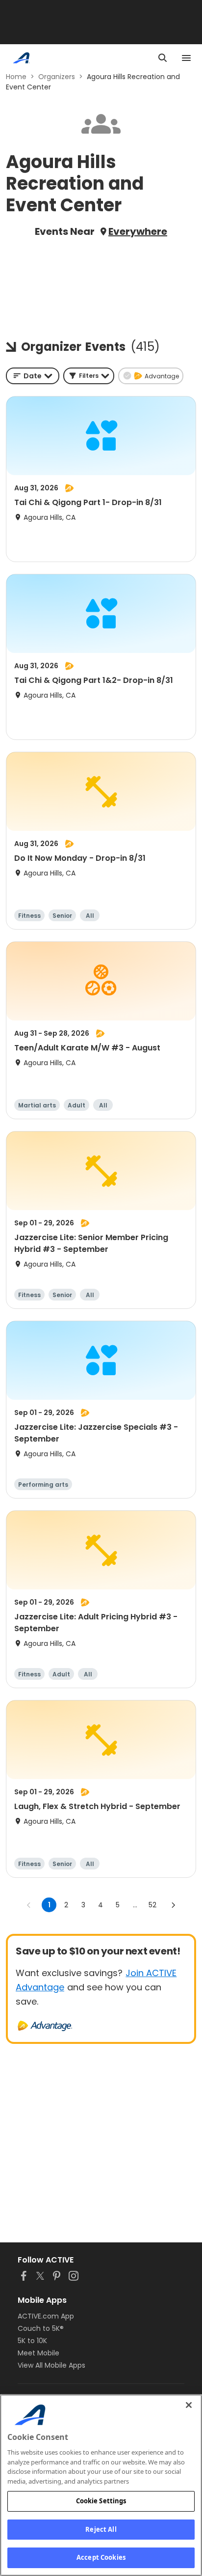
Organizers (57, 77)
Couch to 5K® (41, 2328)
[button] (89, 376)
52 (152, 1905)
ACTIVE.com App (46, 2316)
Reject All (101, 2529)
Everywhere (138, 231)
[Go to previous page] (29, 1905)
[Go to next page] (173, 1905)
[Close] (189, 2405)
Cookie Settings (101, 2501)
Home (16, 77)
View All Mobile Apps (51, 2365)
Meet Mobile (38, 2353)
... (135, 1905)
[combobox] (33, 376)
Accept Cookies (101, 2557)
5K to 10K (32, 2341)
